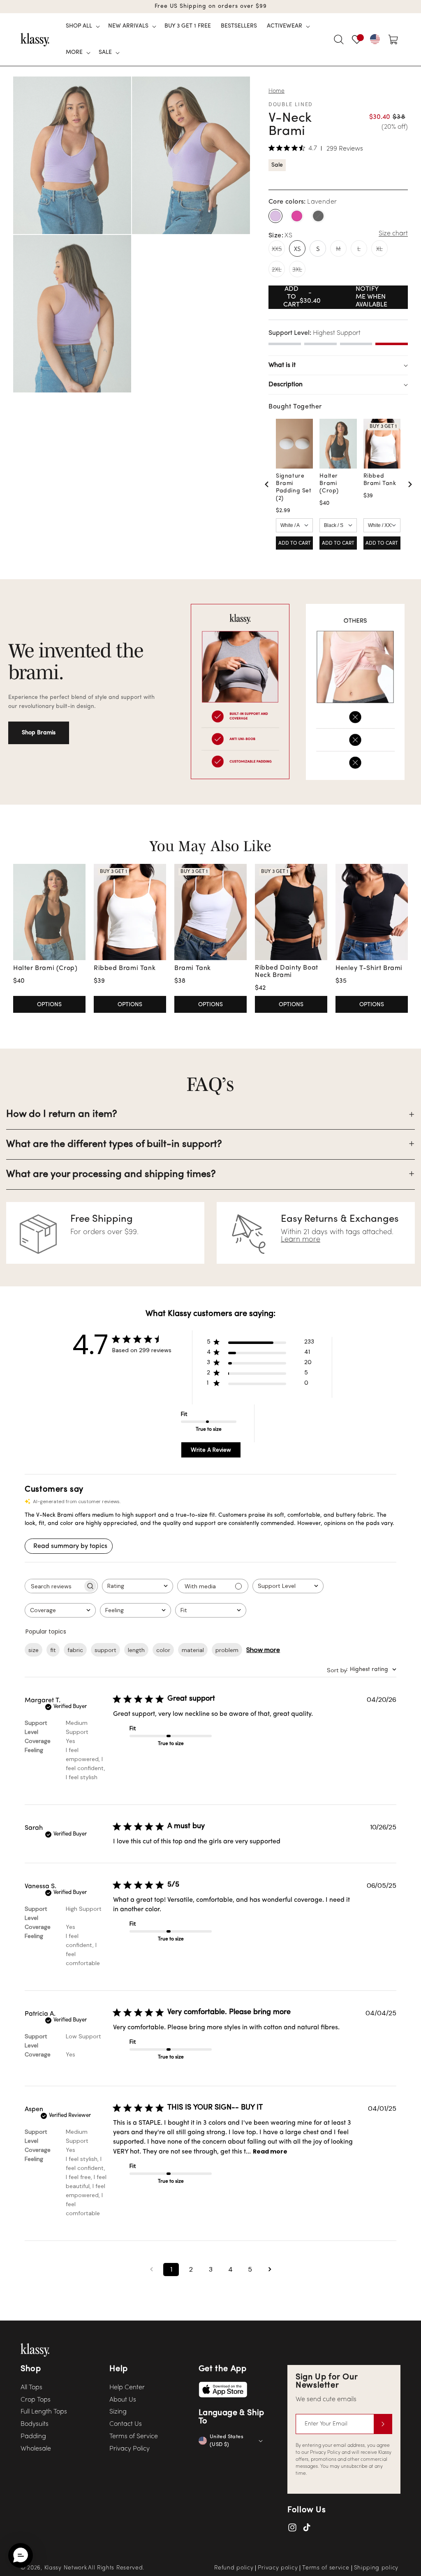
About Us (123, 2400)
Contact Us (126, 2424)
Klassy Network (66, 2568)
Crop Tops (36, 2400)
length (136, 1650)
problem (227, 1650)
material (193, 1650)
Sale (277, 165)
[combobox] (138, 1586)
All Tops (31, 2388)
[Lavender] (275, 216)
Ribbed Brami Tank (380, 480)
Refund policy (234, 2568)
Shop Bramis (39, 733)
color (163, 1650)
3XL (299, 271)
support (105, 1650)
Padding (33, 2437)
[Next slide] (409, 484)
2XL (278, 271)
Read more (270, 2151)
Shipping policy (376, 2568)
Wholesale (36, 2449)
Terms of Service (134, 2437)
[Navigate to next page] (270, 2270)
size (34, 1650)
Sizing (118, 2412)
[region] (338, 484)
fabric (75, 1650)
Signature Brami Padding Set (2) (294, 487)
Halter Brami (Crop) (329, 484)
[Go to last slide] (267, 484)
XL (382, 251)
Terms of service (326, 2568)
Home (276, 91)
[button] (82, 26)
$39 (368, 496)
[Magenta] (297, 216)
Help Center (127, 2388)
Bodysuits (35, 2424)
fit (53, 1650)
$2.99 (283, 511)
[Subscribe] (383, 2424)
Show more (263, 1650)
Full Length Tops (44, 2412)
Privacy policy (278, 2568)
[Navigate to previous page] (151, 2270)
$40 (324, 503)
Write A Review (211, 1450)
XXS (278, 251)
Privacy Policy (130, 2449)
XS (297, 249)
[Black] (318, 216)
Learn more (301, 1240)
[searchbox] (54, 1586)
